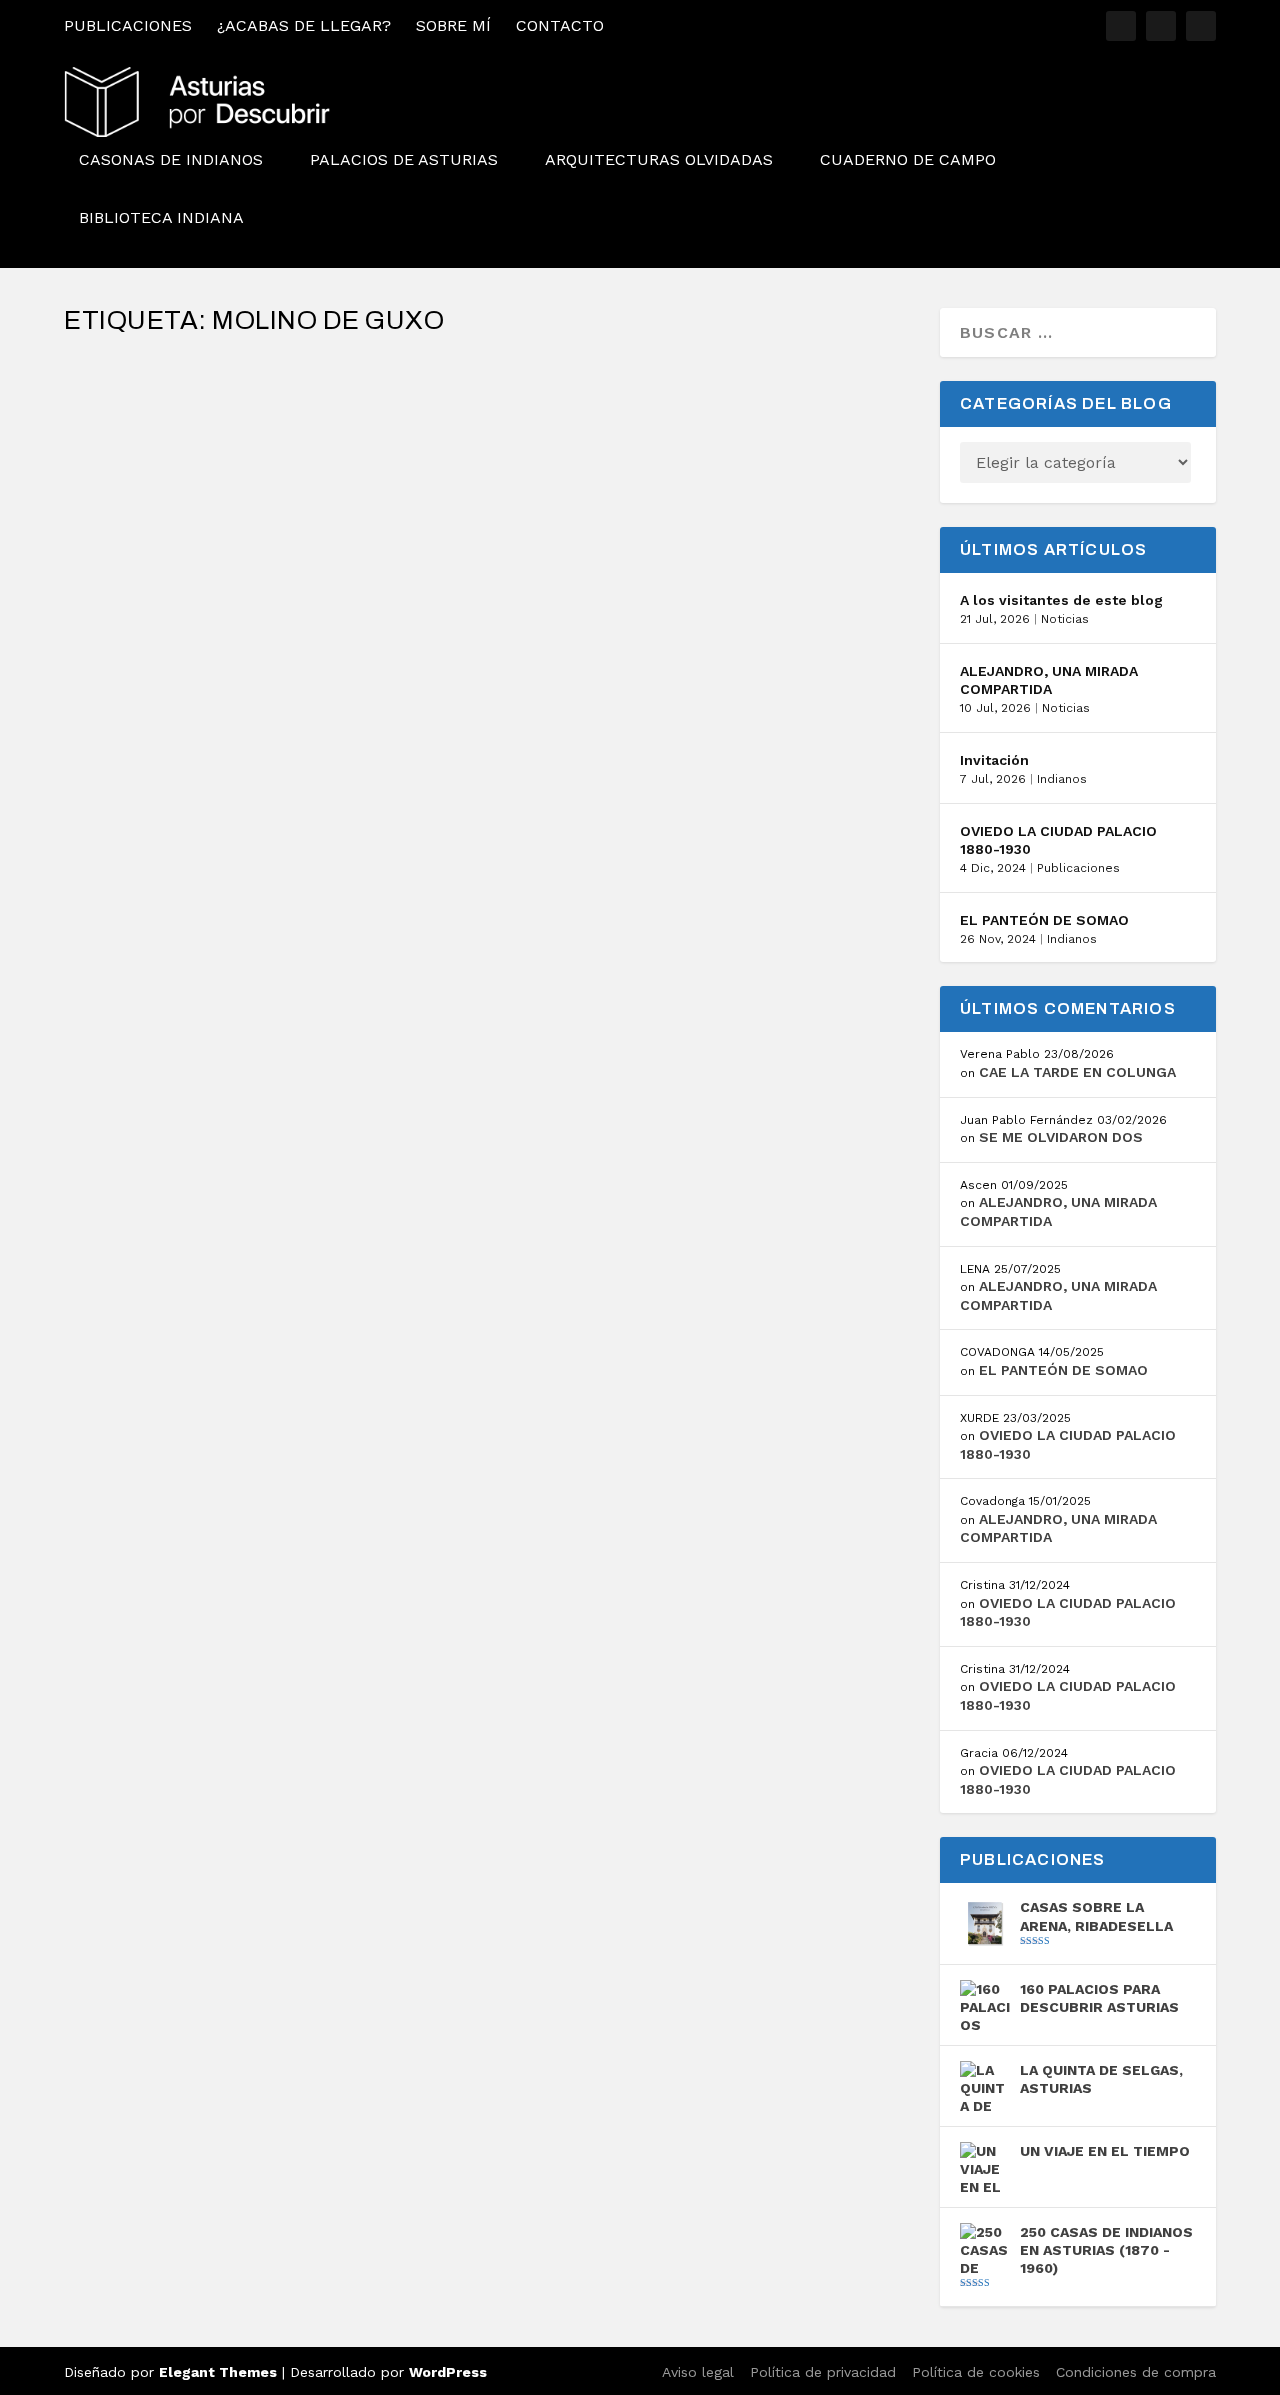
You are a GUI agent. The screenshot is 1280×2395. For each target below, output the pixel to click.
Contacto (560, 25)
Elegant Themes (218, 2372)
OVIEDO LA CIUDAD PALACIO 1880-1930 (1058, 840)
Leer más (136, 519)
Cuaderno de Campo (908, 160)
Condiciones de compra (1136, 2372)
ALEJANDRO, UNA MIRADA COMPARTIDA (1049, 680)
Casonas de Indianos (171, 160)
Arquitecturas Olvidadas (659, 160)
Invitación (994, 760)
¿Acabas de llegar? (304, 25)
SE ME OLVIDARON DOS (1061, 1137)
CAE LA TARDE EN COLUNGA (1077, 1072)
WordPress (448, 2372)
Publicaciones (128, 25)
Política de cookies (976, 2372)
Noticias (1065, 619)
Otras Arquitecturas (356, 437)
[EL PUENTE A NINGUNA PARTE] (350, 362)
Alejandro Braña (157, 437)
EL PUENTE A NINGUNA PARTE (213, 405)
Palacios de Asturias (404, 160)
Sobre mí (453, 25)
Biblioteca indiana (161, 218)
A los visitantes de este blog (1061, 600)
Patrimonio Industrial (485, 437)
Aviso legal (698, 2372)
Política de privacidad (823, 2372)
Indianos (1062, 779)
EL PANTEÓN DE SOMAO (1044, 920)
